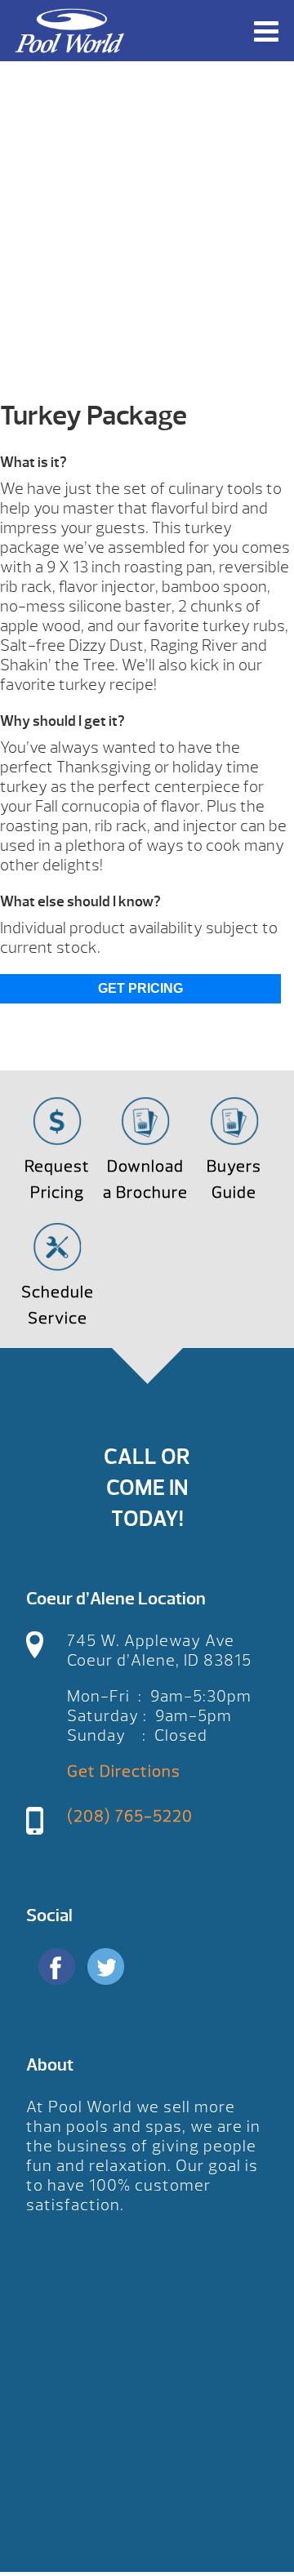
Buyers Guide (234, 1179)
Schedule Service (58, 1305)
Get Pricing (140, 988)
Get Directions (124, 1771)
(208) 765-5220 (130, 1816)
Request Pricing (57, 1179)
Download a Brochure (145, 1179)
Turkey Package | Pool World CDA (69, 31)
